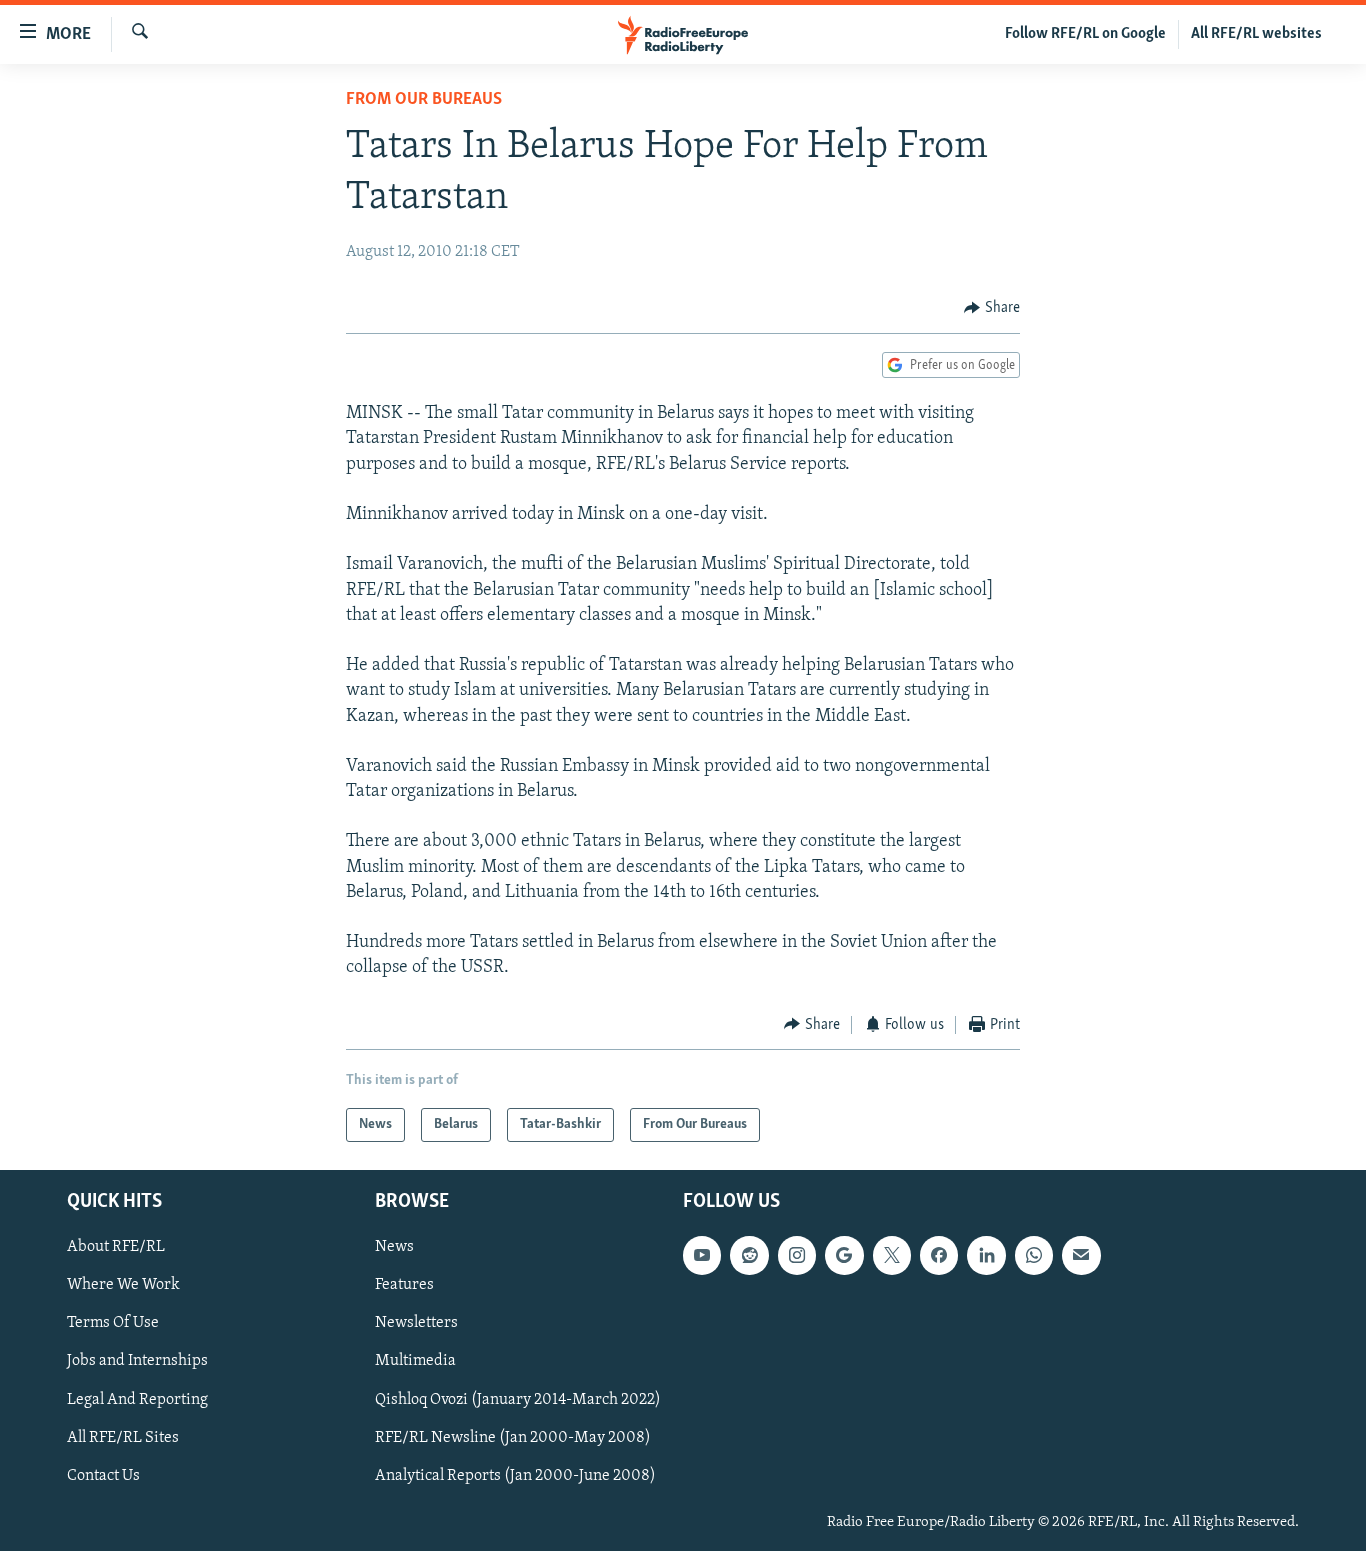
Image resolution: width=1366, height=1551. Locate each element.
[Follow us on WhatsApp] (1034, 1255)
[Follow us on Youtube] (702, 1255)
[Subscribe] (1081, 1255)
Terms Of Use (113, 1324)
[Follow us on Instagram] (797, 1255)
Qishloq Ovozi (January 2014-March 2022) (518, 1400)
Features (404, 1285)
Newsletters (416, 1324)
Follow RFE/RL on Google (1085, 34)
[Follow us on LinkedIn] (986, 1255)
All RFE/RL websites (1256, 34)
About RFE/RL (116, 1247)
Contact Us (103, 1476)
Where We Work (123, 1285)
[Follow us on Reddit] (749, 1255)
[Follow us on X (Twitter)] (892, 1255)
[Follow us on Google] (844, 1255)
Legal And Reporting (137, 1400)
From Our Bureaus (424, 100)
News (394, 1247)
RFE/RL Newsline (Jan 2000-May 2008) (513, 1438)
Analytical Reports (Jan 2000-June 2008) (515, 1476)
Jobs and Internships (137, 1362)
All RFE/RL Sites (123, 1438)
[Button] (992, 308)
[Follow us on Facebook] (939, 1255)
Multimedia (415, 1362)
